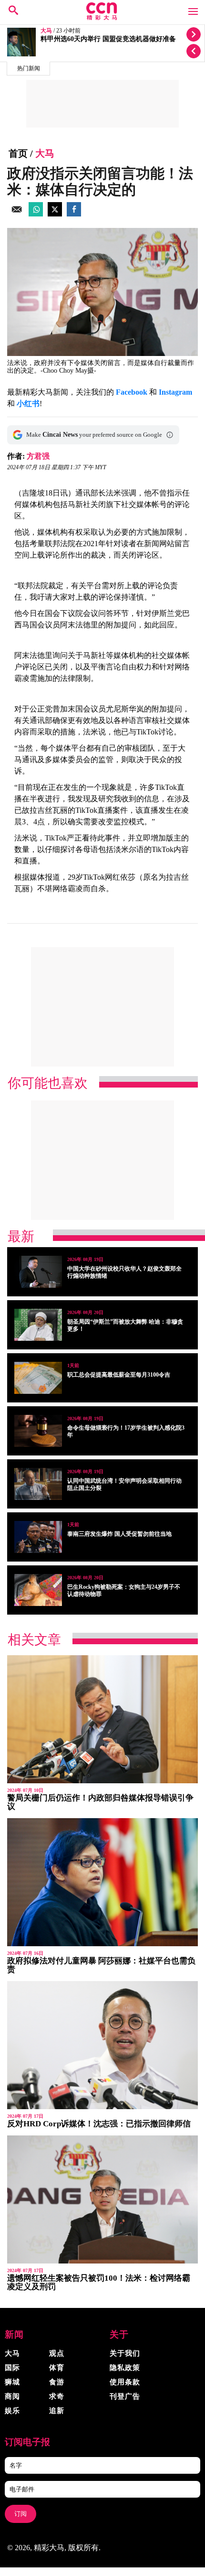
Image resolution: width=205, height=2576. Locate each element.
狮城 (12, 2382)
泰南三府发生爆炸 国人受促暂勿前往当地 (119, 1534)
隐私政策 (125, 2368)
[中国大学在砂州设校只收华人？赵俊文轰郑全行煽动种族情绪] (38, 1272)
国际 (12, 2368)
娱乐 (12, 2411)
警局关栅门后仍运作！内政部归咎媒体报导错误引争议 (100, 1802)
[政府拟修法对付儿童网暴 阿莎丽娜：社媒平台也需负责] (102, 1882)
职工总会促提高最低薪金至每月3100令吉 (119, 1375)
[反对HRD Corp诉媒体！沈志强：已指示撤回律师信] (102, 2045)
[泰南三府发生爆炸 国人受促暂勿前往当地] (38, 1537)
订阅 (20, 2514)
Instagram (175, 392)
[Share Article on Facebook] (74, 214)
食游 (57, 2382)
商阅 (12, 2396)
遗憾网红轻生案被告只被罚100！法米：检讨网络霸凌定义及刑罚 (99, 2282)
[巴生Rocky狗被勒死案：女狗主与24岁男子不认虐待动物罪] (38, 1590)
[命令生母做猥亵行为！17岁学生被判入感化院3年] (38, 1431)
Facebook (132, 392)
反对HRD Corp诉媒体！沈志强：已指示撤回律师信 (99, 2124)
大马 (46, 31)
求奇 (57, 2396)
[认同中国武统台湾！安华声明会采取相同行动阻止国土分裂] (38, 1484)
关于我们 (125, 2353)
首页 (18, 153)
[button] (170, 435)
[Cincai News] (102, 17)
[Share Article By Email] (17, 214)
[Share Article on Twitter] (55, 214)
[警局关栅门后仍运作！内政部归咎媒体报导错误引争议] (102, 1719)
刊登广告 (125, 2396)
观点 (57, 2353)
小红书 (28, 404)
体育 (57, 2368)
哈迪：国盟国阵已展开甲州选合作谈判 (97, 39)
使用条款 (125, 2382)
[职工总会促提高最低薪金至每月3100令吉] (38, 1378)
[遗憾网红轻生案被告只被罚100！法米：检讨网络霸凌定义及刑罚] (102, 2199)
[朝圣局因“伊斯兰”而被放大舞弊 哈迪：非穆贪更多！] (38, 1325)
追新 (57, 2411)
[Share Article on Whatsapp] (36, 214)
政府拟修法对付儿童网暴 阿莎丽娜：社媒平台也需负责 (101, 1965)
